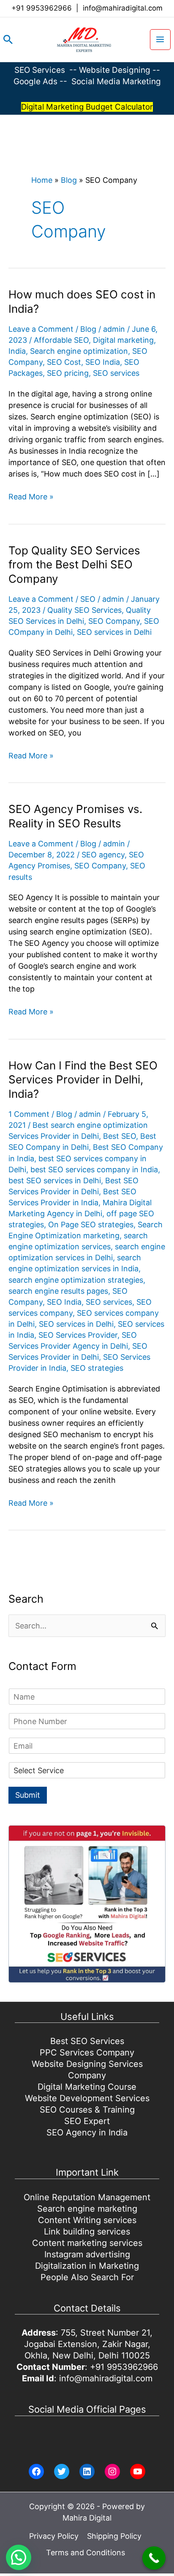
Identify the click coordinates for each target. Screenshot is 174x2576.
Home (42, 180)
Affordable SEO (61, 340)
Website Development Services (87, 2098)
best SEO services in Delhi (55, 1181)
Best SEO (120, 1136)
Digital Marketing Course (87, 2087)
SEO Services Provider (78, 1335)
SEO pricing (68, 373)
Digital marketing (123, 340)
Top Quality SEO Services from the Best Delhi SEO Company (74, 565)
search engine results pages (58, 1291)
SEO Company (114, 621)
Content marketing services (87, 2243)
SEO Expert (87, 2121)
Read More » (31, 497)
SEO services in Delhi (114, 632)
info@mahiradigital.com (123, 8)
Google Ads (37, 81)
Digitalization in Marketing (87, 2266)
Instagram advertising (87, 2254)
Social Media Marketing (116, 81)
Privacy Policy (54, 2536)
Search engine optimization (79, 351)
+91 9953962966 (42, 8)
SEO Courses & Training (87, 2110)
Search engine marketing (87, 2209)
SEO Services (40, 70)
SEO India (103, 362)
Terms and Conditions (86, 2553)
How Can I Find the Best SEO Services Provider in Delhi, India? (83, 1080)
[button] (8, 39)
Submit (28, 1795)
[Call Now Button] (154, 2558)
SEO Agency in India (87, 2132)
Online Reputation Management (87, 2197)
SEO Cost (64, 362)
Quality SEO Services (84, 610)
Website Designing (115, 70)
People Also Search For (87, 2277)
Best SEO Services (87, 2041)
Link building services (87, 2232)
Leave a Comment (41, 329)
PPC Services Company (87, 2053)
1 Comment (29, 1114)
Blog (69, 180)
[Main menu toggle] (160, 40)
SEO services (116, 373)
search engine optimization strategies (76, 1280)
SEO (88, 599)
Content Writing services (87, 2220)
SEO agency (103, 855)
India (17, 351)
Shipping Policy (114, 2536)
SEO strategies (97, 1368)
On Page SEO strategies (91, 1225)
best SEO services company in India (94, 1170)
